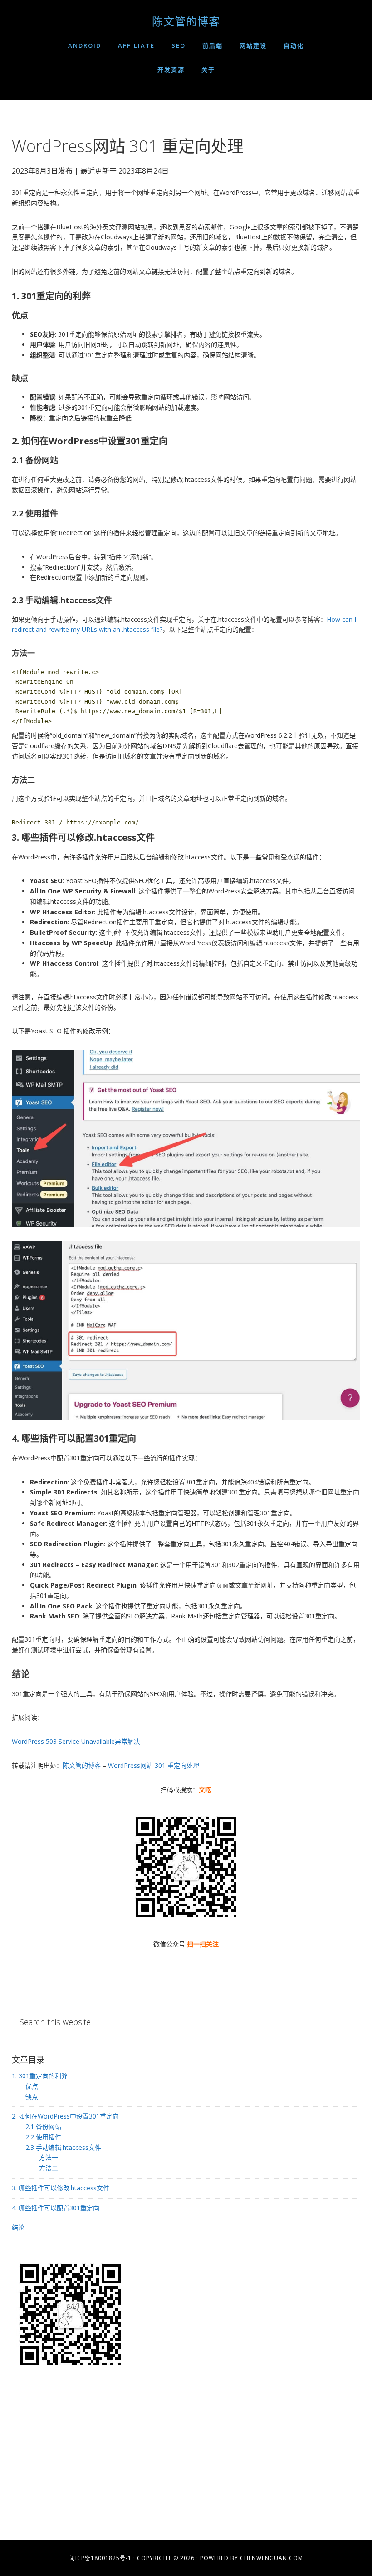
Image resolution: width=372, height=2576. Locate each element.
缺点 (32, 2097)
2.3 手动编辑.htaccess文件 (63, 2147)
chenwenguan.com (272, 2558)
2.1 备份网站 (43, 2127)
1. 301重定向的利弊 (40, 2076)
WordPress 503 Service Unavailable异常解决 (76, 1741)
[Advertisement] (186, 2458)
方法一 (49, 2157)
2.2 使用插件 (43, 2137)
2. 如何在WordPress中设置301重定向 (65, 2116)
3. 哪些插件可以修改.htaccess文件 (61, 2188)
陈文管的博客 (186, 21)
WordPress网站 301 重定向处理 (154, 1765)
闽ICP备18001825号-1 (100, 2558)
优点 (32, 2086)
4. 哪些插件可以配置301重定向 (56, 2208)
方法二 (49, 2168)
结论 (18, 2227)
